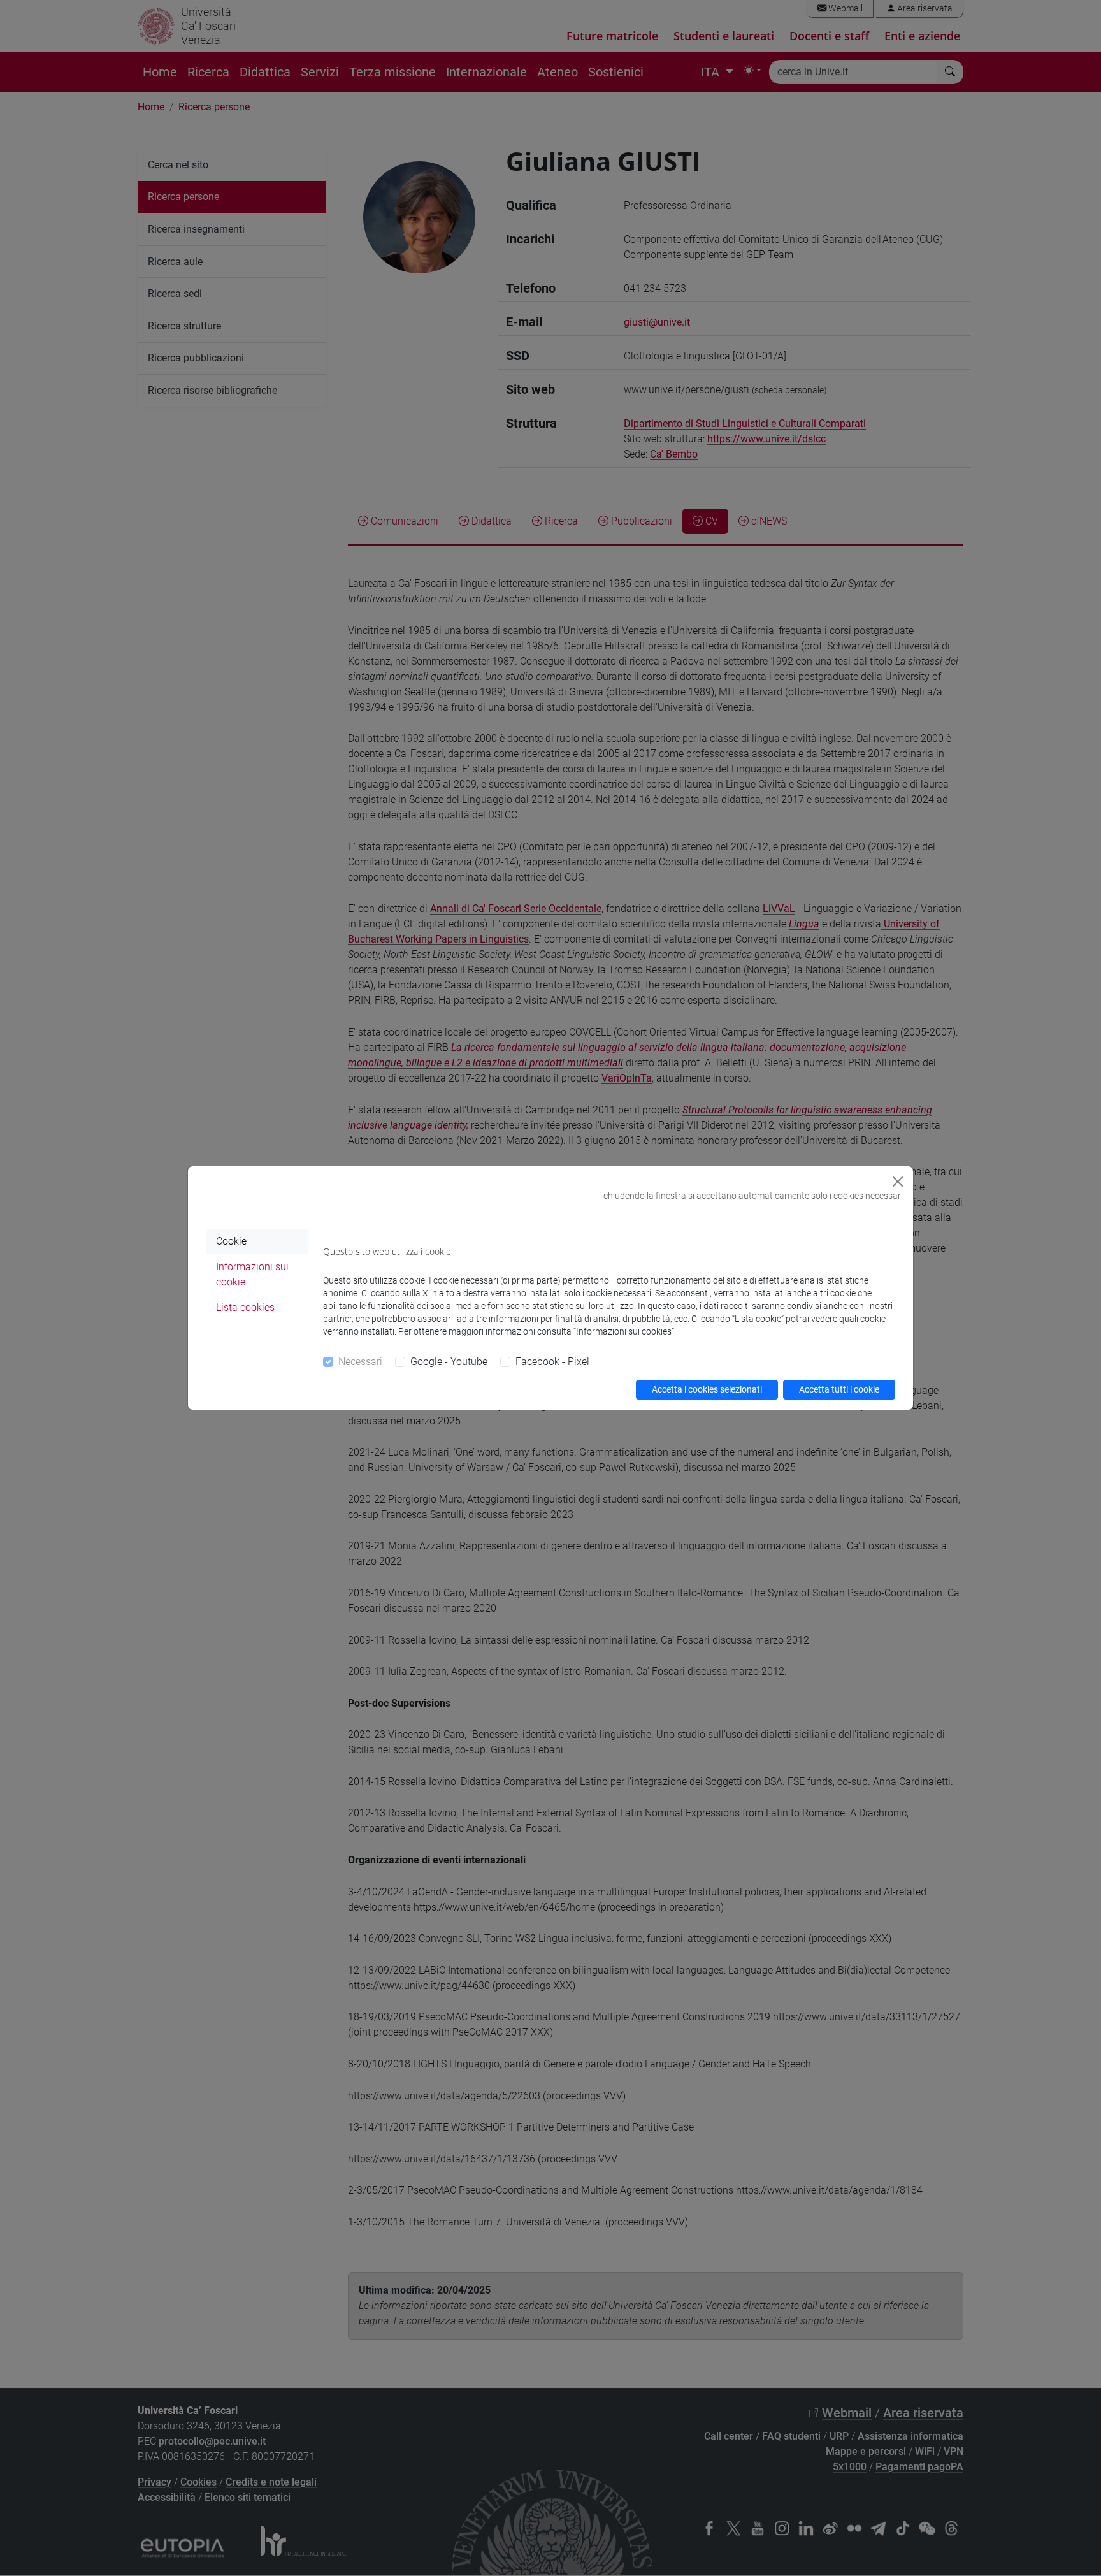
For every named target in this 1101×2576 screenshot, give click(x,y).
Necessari (360, 1362)
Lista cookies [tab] (245, 1307)
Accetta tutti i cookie (839, 1389)
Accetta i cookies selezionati (707, 1389)
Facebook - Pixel (552, 1362)
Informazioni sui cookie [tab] (252, 1274)
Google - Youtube (449, 1362)
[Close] (898, 1182)
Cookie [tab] (231, 1241)
